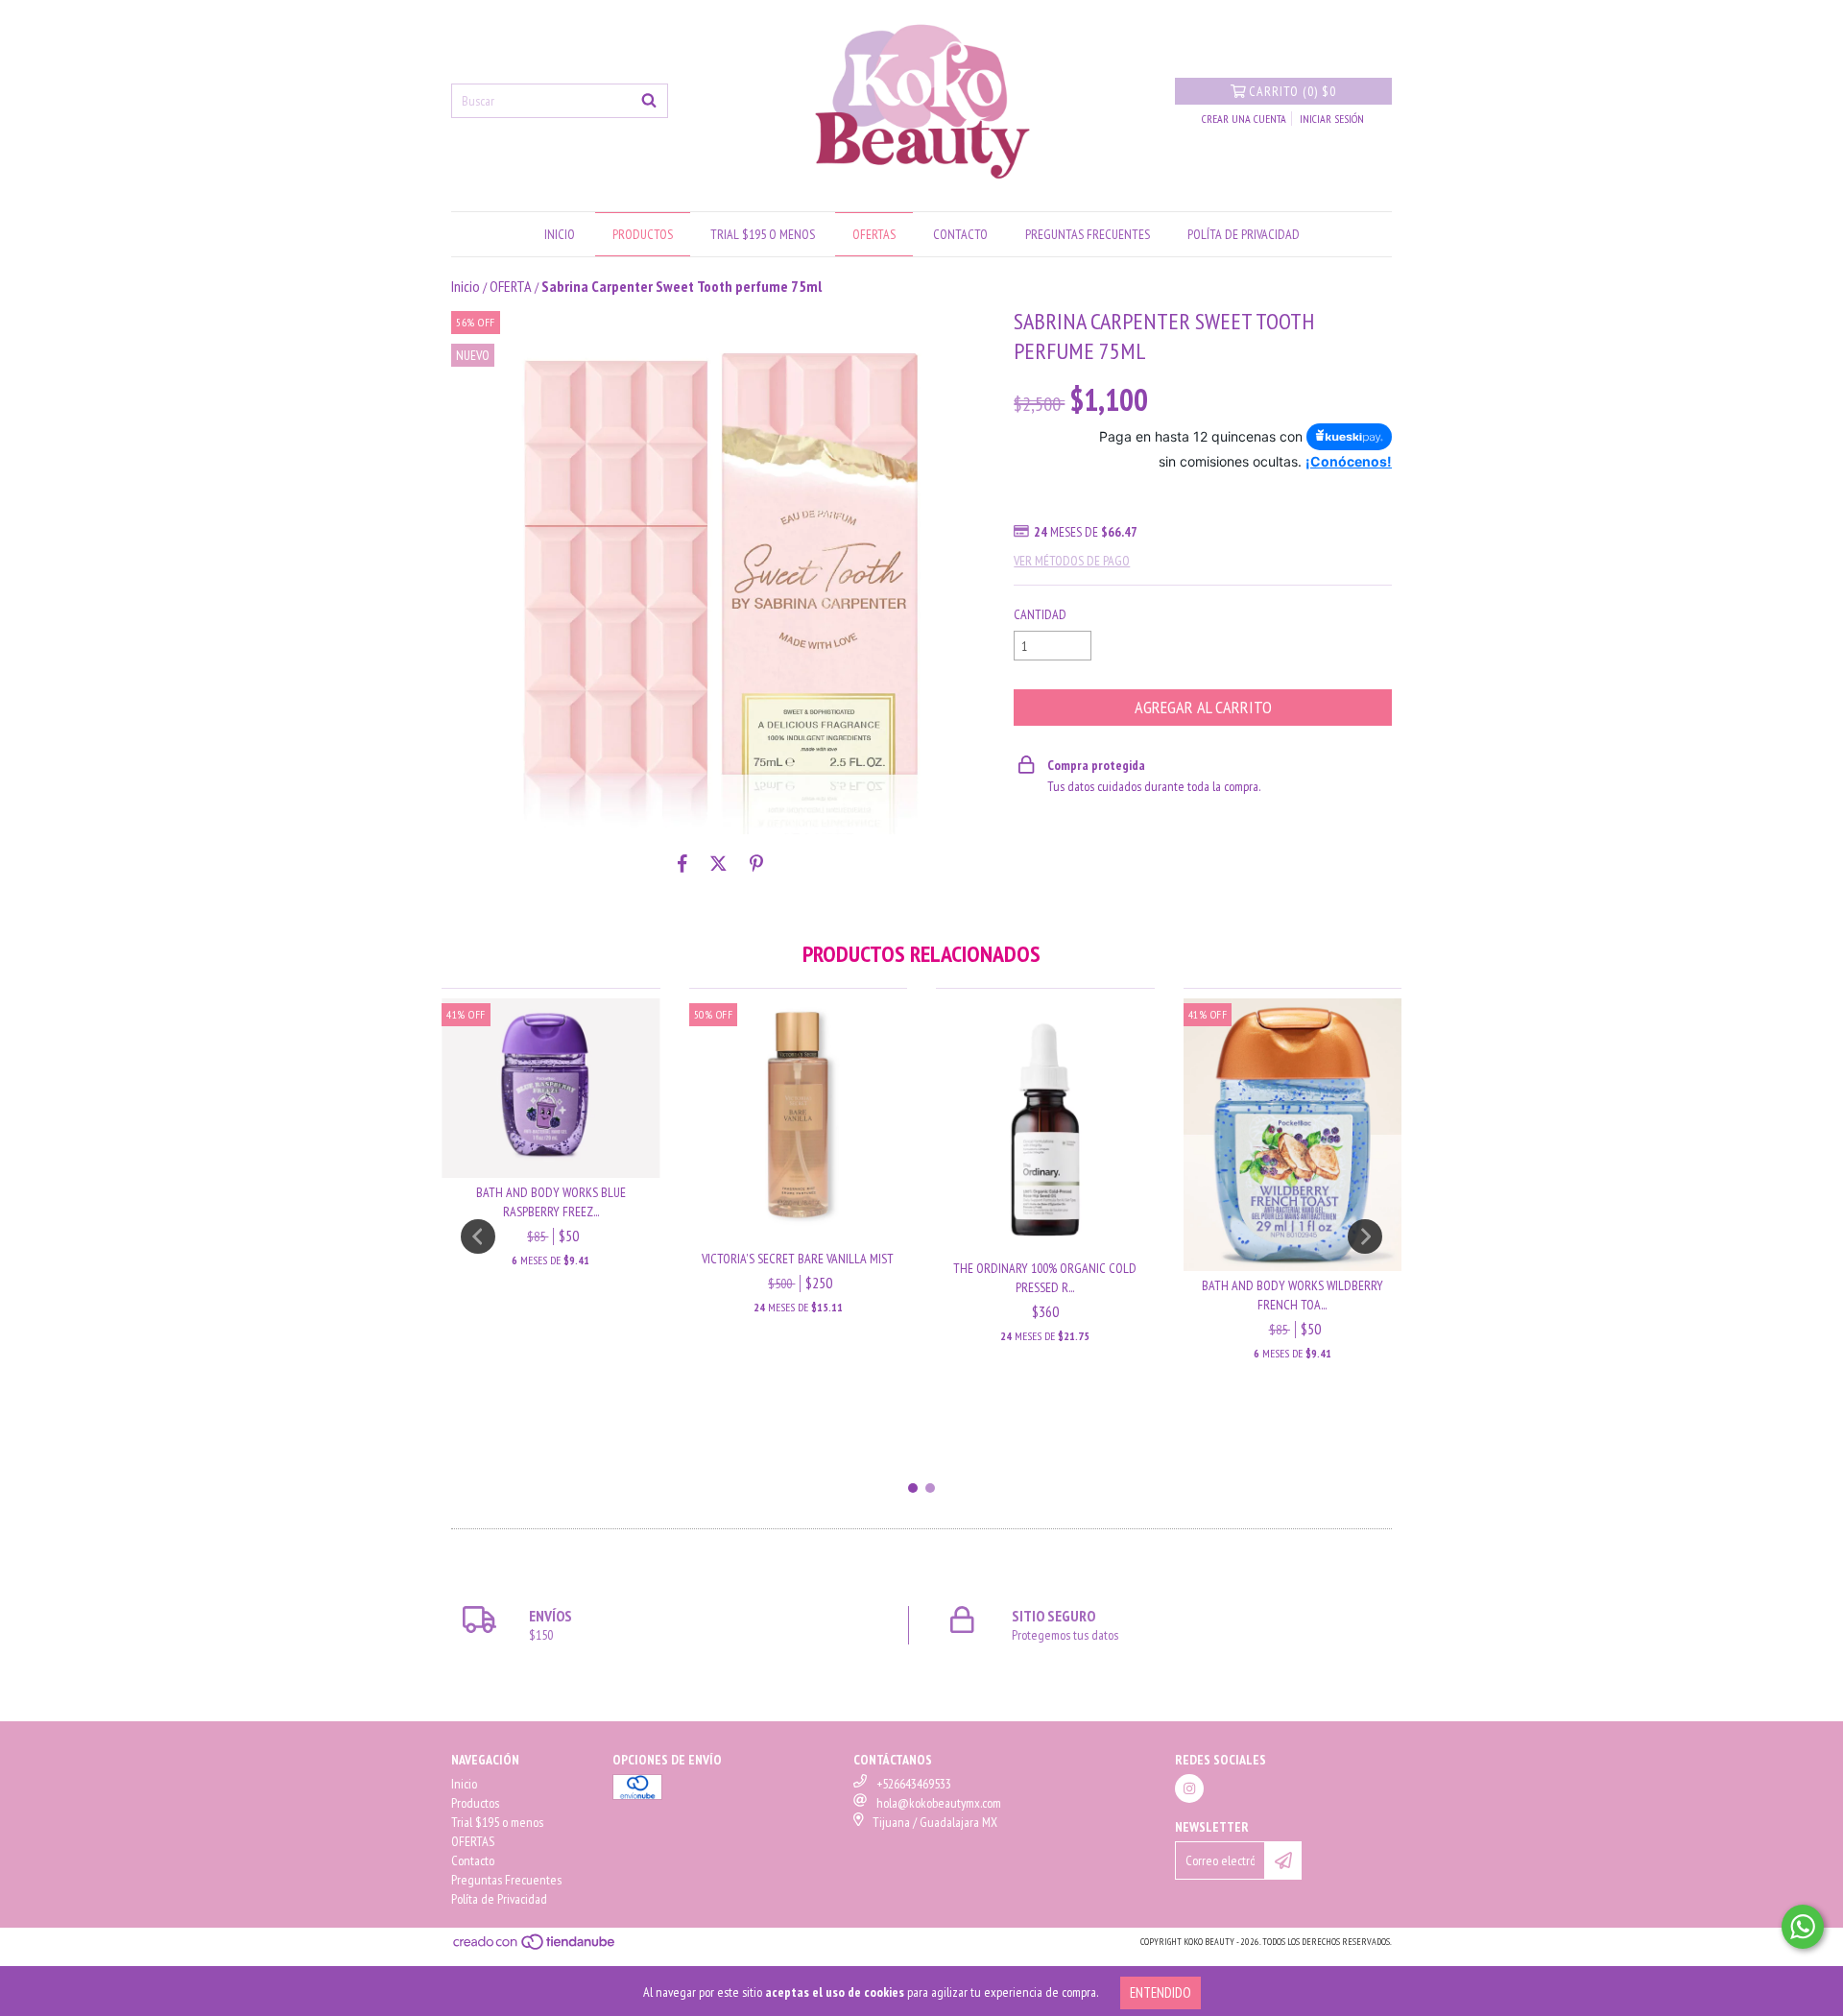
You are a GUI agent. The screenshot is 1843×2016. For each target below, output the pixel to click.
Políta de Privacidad (1244, 234)
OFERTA (511, 286)
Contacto (960, 234)
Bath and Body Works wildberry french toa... (1292, 1295)
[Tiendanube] (535, 1948)
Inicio (560, 234)
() (1292, 91)
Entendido (1161, 1992)
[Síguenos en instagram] (1189, 1788)
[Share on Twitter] (718, 863)
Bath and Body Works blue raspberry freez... (551, 1202)
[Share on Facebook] (682, 863)
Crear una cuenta (1244, 119)
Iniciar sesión (1332, 119)
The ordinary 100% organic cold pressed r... (1045, 1278)
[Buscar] (649, 101)
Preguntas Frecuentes (1088, 234)
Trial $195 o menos (763, 234)
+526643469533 (914, 1784)
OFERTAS (874, 234)
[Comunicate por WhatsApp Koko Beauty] (1803, 1927)
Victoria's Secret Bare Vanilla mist (798, 1259)
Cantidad (1040, 614)
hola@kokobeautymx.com (939, 1803)
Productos (643, 234)
